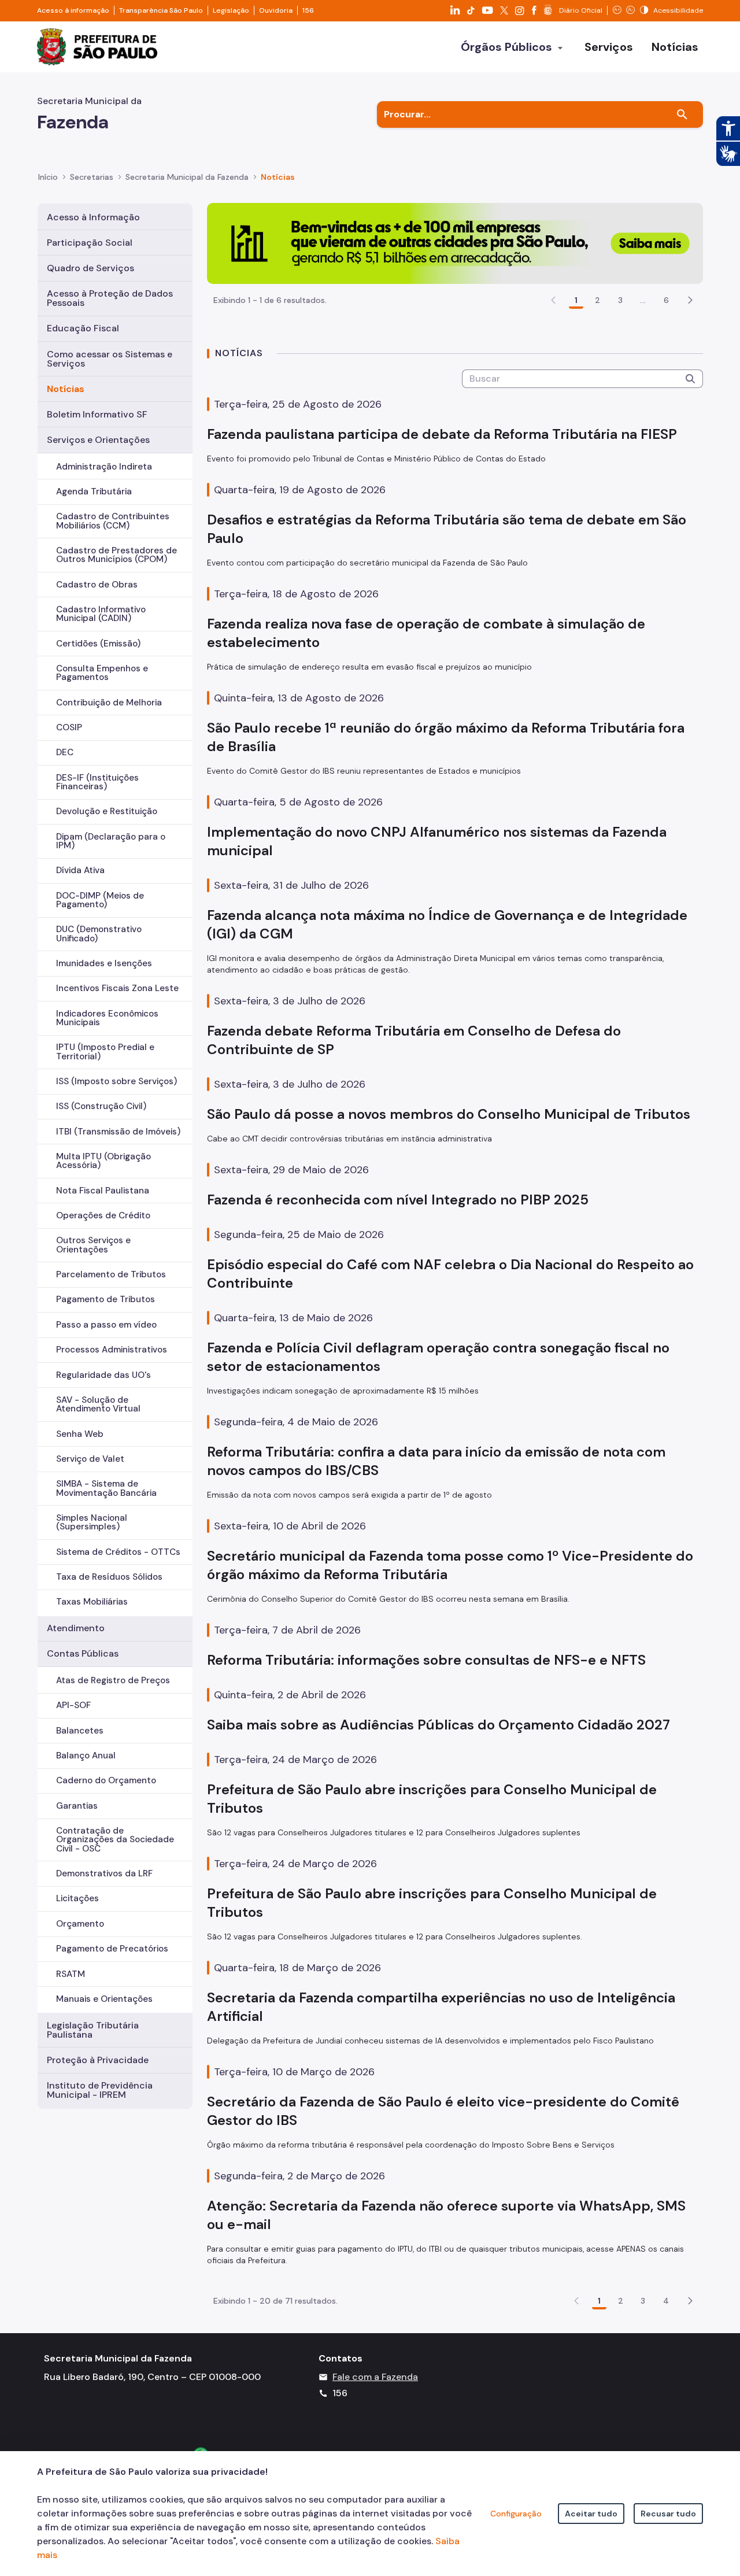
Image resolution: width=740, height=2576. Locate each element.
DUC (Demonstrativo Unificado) (99, 934)
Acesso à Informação (93, 217)
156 (308, 10)
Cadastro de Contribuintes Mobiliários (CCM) (113, 521)
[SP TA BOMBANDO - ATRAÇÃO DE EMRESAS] (455, 243)
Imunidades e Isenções (104, 963)
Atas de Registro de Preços (113, 1680)
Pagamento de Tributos (106, 1299)
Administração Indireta (104, 467)
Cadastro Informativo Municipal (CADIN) (101, 614)
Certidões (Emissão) (98, 644)
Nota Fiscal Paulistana (103, 1191)
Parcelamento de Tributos (111, 1274)
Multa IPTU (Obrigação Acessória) (103, 1161)
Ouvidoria (276, 10)
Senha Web (80, 1434)
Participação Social (90, 243)
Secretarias (92, 177)
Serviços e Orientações (98, 440)
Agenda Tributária (94, 491)
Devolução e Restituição (107, 811)
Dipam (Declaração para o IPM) (111, 841)
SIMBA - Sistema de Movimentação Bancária (106, 1488)
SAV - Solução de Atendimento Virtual (98, 1404)
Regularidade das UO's (103, 1375)
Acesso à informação (73, 10)
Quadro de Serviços (90, 268)
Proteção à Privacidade (98, 2060)
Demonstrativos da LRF (104, 1873)
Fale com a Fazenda (375, 2377)
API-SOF (73, 1705)
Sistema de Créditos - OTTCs (118, 1552)
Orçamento (80, 1924)
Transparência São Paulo (161, 10)
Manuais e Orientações (104, 1999)
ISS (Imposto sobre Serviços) (116, 1081)
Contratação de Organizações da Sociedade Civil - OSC (115, 1839)
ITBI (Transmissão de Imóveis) (118, 1132)
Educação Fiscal (83, 328)
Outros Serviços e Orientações (93, 1245)
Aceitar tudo (591, 2514)
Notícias (66, 389)
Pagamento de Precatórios (112, 1949)
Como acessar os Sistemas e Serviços (110, 359)
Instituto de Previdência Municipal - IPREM (100, 2090)
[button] (690, 300)
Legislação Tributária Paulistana (93, 2030)
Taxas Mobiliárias (92, 1602)
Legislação (231, 10)
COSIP (69, 727)
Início (48, 177)
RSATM (71, 1974)
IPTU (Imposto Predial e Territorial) (105, 1052)
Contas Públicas (83, 1653)
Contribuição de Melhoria (109, 703)
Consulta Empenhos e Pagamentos (102, 673)
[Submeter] (690, 379)
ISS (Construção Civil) (101, 1106)
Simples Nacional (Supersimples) (92, 1522)
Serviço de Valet (90, 1459)
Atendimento (76, 1628)
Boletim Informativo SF (97, 414)
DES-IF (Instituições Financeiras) (97, 782)
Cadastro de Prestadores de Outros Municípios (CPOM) (116, 555)
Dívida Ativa (80, 870)
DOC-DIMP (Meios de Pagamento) (100, 900)
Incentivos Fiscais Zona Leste (117, 988)
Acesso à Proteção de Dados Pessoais (110, 298)
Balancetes (80, 1731)
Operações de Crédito (103, 1215)
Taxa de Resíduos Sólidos (109, 1577)
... (643, 300)
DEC (65, 752)
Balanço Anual (86, 1755)
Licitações (77, 1898)
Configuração (516, 2514)
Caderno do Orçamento (106, 1780)
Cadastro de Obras (97, 585)
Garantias (77, 1806)
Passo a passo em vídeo (106, 1325)
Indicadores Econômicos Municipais (107, 1018)
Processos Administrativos (112, 1350)
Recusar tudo (668, 2514)
